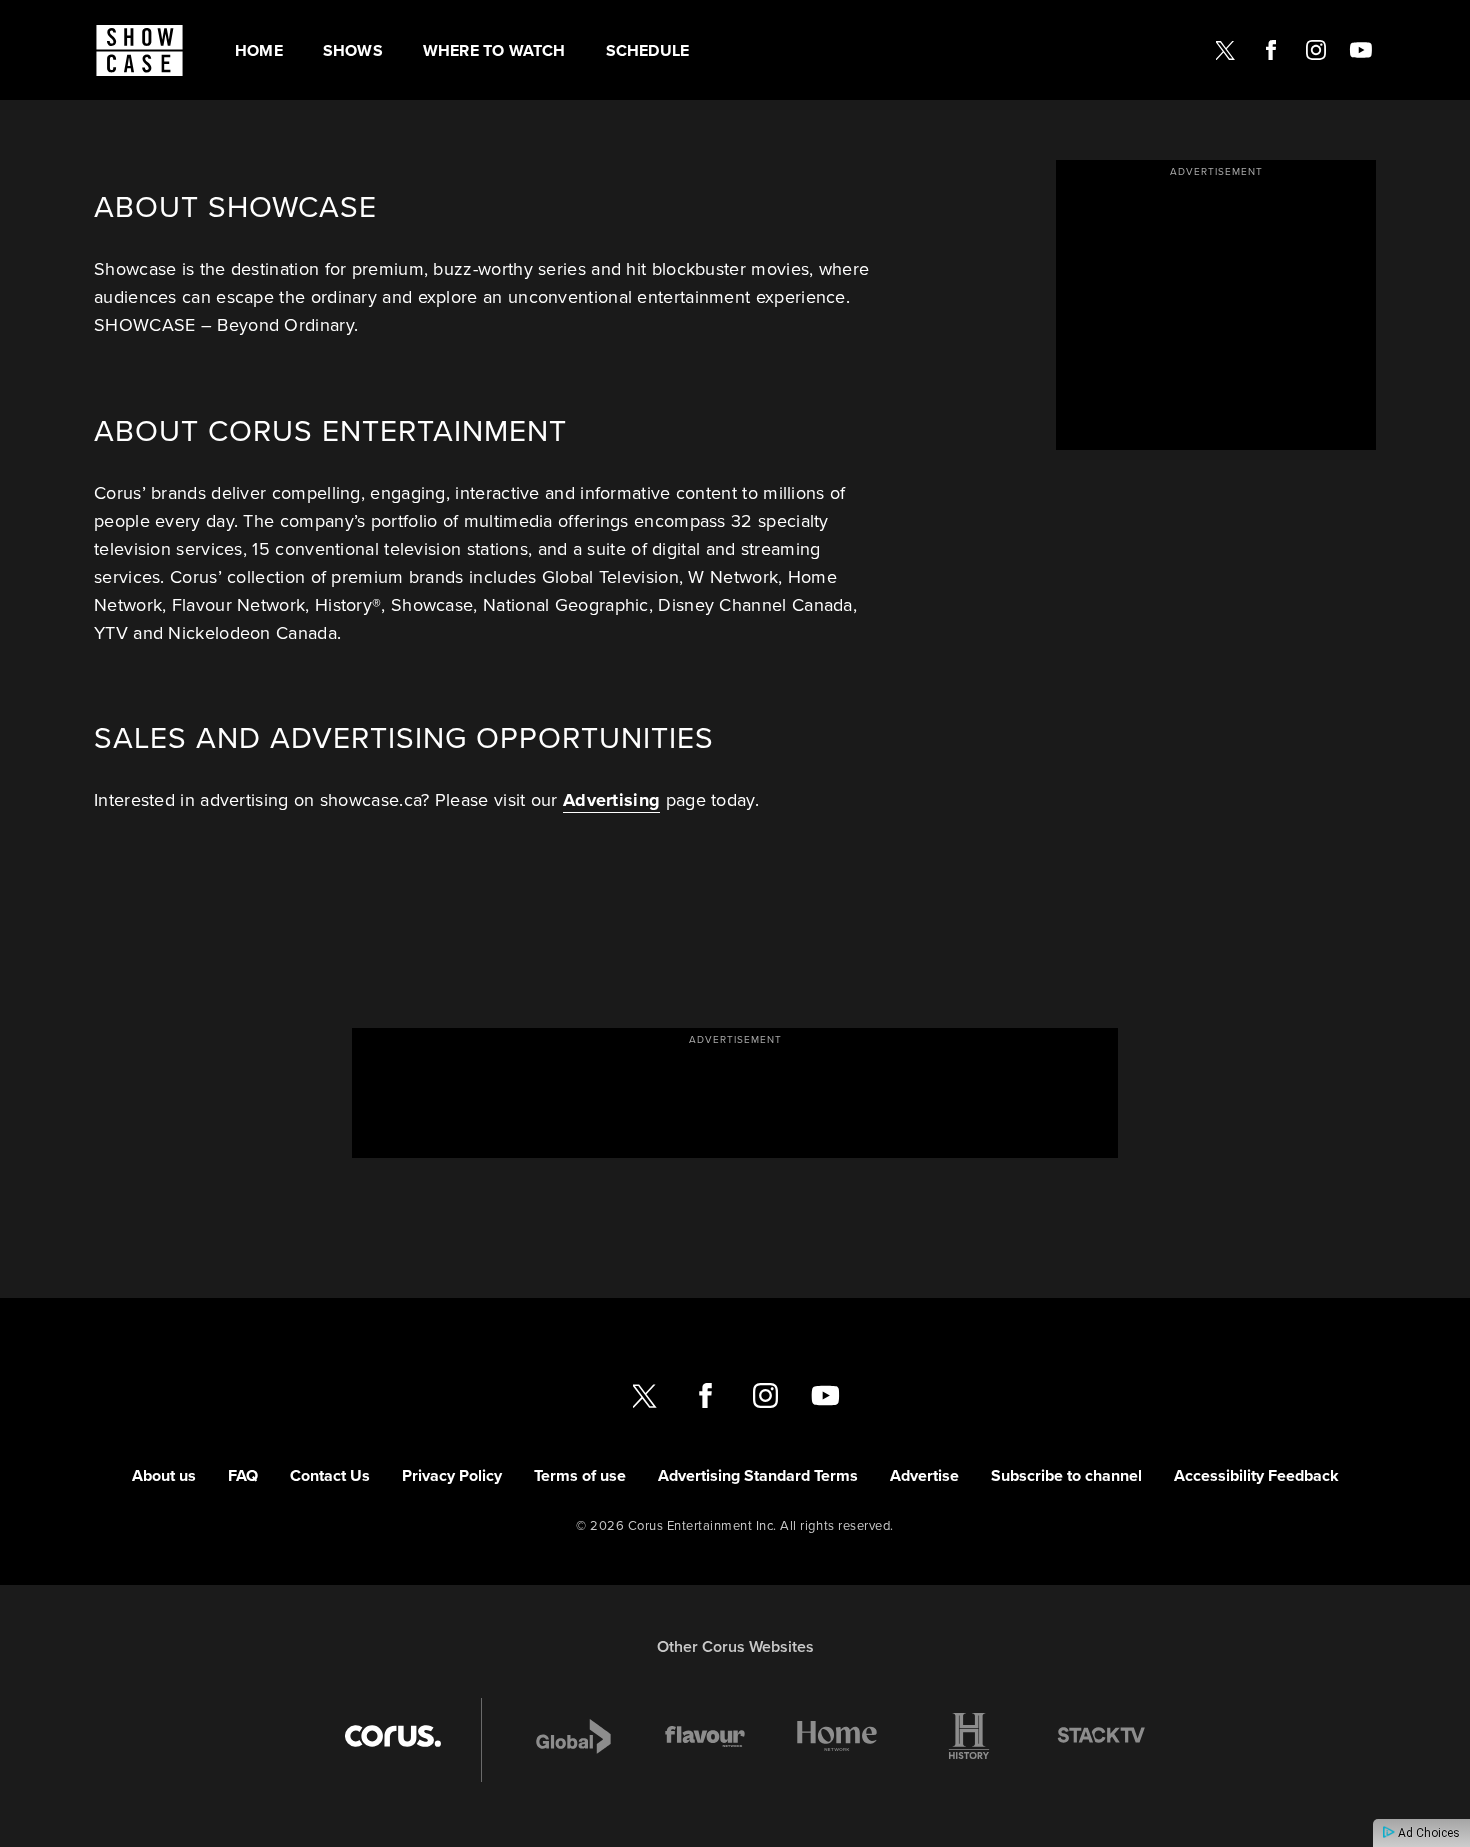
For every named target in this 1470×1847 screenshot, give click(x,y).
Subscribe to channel (1066, 1475)
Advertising (611, 800)
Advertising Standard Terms (758, 1475)
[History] (969, 1736)
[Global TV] (573, 1736)
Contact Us (330, 1475)
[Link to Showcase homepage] (139, 50)
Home (259, 50)
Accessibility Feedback (1256, 1475)
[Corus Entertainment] (393, 1736)
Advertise (924, 1475)
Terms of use (580, 1475)
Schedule (648, 50)
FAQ (243, 1475)
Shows (353, 50)
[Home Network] (837, 1736)
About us (164, 1475)
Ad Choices (1427, 1833)
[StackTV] (1101, 1736)
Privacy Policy (452, 1475)
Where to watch (494, 50)
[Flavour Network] (705, 1736)
